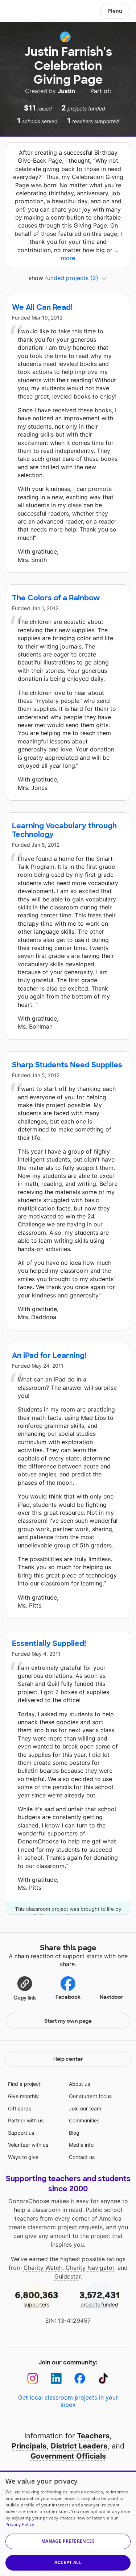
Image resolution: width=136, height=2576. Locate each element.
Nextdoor (112, 1997)
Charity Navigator (90, 2268)
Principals (29, 2446)
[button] (25, 1988)
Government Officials (68, 2456)
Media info (81, 2145)
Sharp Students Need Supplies (67, 1065)
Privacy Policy (20, 2524)
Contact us (82, 2157)
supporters (36, 2299)
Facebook (68, 1997)
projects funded (100, 2299)
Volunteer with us (28, 2145)
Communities (84, 2120)
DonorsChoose (23, 12)
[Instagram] (33, 2378)
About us (79, 2084)
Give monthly (23, 2096)
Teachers (93, 2436)
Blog (74, 2133)
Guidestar (67, 2276)
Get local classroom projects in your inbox (68, 2401)
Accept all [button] (68, 2562)
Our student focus (90, 2096)
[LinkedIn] (56, 2378)
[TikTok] (104, 2378)
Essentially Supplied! (49, 1643)
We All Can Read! (42, 307)
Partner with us (26, 2120)
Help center (68, 2059)
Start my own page (68, 2021)
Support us (21, 2133)
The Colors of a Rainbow (56, 598)
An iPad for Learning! (49, 1355)
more (68, 258)
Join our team (85, 2108)
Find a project (24, 2084)
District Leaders (79, 2446)
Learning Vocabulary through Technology (64, 830)
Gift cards (20, 2108)
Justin (67, 91)
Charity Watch (43, 2268)
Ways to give (23, 2157)
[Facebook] (80, 2378)
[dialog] (68, 2523)
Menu (115, 11)
